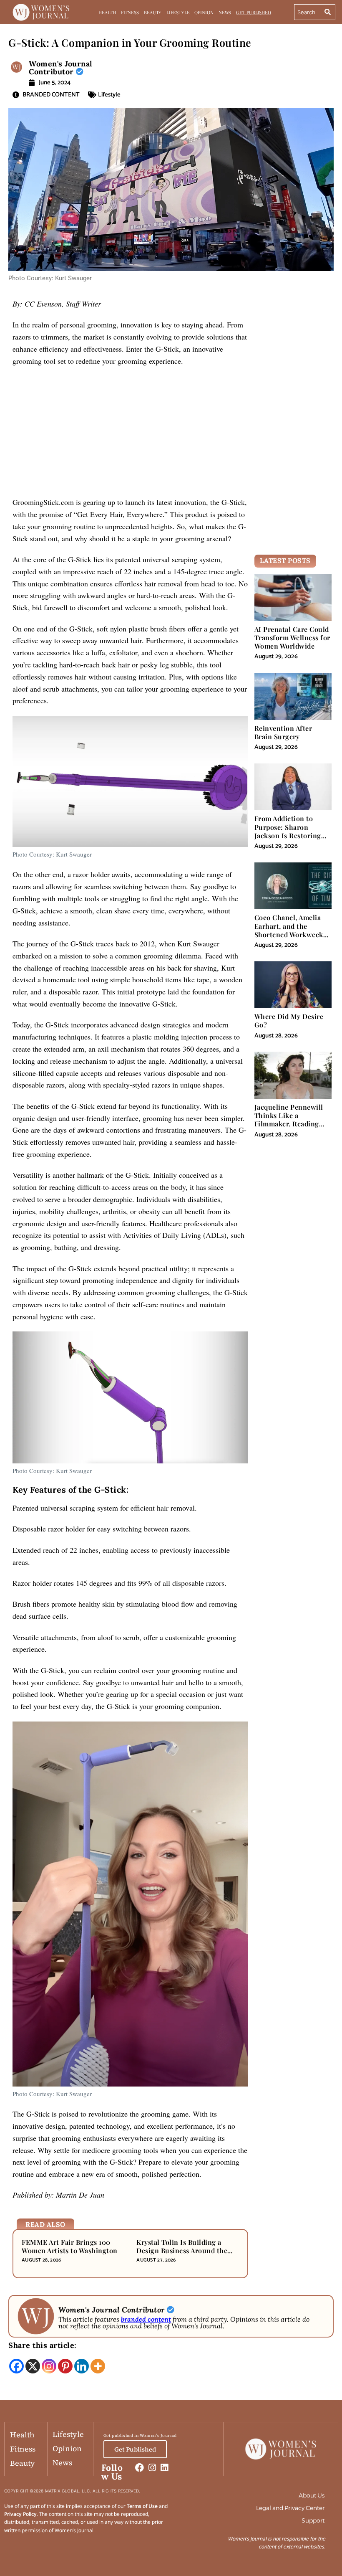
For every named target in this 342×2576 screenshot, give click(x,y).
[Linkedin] (82, 2366)
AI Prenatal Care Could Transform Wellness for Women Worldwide (292, 638)
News (225, 12)
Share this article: (43, 2345)
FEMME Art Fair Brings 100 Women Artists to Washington (70, 2246)
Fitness (130, 12)
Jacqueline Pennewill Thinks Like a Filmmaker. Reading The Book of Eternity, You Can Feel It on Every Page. (289, 1128)
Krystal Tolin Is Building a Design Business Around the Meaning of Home (182, 2250)
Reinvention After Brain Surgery (283, 732)
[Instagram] (49, 2366)
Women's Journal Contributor (61, 68)
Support (313, 2520)
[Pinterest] (65, 2366)
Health (107, 12)
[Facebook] (16, 2366)
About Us (312, 2495)
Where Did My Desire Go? (289, 1021)
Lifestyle (178, 12)
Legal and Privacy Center (290, 2508)
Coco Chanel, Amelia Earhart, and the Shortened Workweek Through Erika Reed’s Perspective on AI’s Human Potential (290, 938)
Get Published (254, 12)
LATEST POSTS (285, 560)
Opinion (204, 12)
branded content (146, 2319)
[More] (98, 2366)
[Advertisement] (130, 434)
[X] (33, 2366)
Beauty (153, 12)
